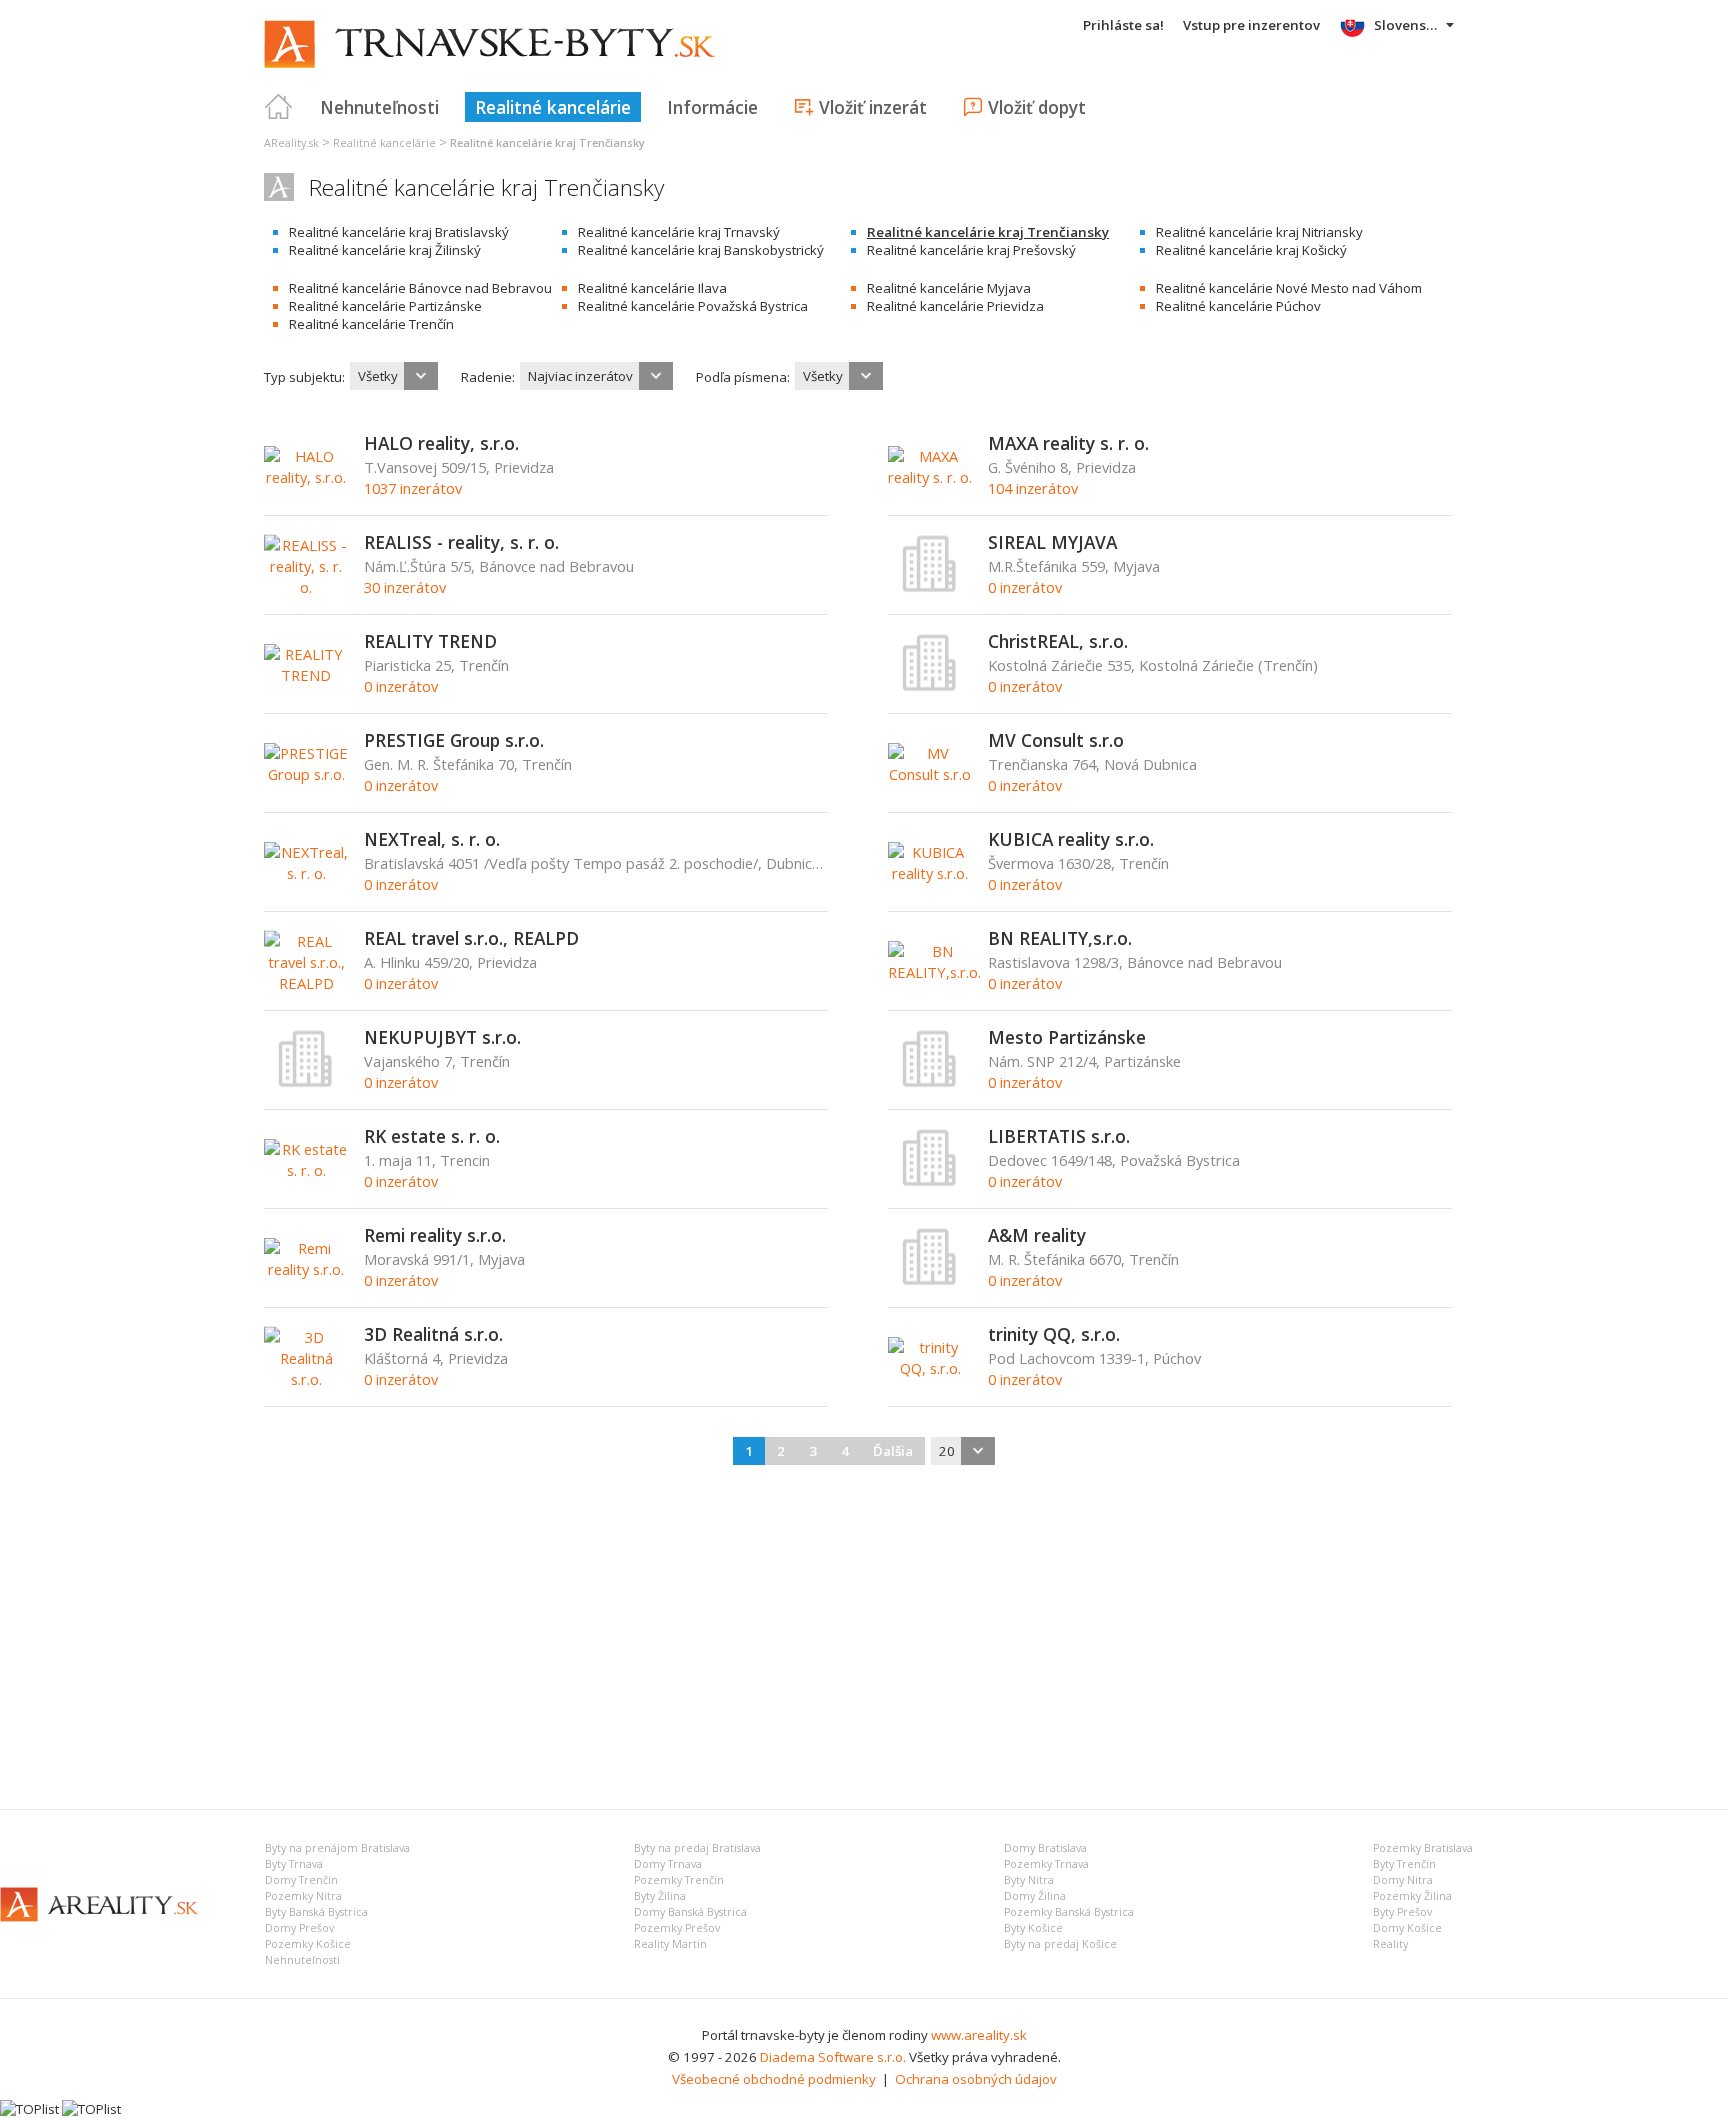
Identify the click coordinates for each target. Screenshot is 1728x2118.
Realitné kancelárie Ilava (652, 288)
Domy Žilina (1035, 1896)
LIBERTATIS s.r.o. (1059, 1136)
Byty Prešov (1402, 1912)
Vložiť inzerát (873, 107)
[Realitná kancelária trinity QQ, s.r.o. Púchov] (930, 1368)
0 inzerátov (1025, 587)
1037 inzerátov (413, 488)
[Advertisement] (864, 1634)
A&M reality (1037, 1235)
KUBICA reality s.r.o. (1071, 839)
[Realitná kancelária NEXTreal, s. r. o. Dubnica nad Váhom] (306, 873)
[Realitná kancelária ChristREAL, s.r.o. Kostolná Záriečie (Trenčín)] (930, 687)
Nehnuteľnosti (379, 107)
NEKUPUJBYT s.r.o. (442, 1037)
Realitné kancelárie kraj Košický (1251, 250)
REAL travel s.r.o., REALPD (471, 938)
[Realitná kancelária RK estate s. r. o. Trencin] (306, 1170)
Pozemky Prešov (677, 1928)
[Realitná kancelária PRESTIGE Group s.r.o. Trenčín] (306, 774)
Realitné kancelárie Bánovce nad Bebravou (420, 288)
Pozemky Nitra (303, 1896)
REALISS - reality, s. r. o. (461, 542)
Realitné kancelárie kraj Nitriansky (1259, 232)
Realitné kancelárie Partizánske (385, 306)
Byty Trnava (294, 1864)
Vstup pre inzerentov (1251, 25)
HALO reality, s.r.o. (441, 443)
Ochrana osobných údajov (976, 2079)
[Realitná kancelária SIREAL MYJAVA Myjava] (930, 588)
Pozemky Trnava (1046, 1864)
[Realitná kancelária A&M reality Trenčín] (930, 1281)
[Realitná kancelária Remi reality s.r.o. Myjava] (306, 1269)
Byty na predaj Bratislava (697, 1848)
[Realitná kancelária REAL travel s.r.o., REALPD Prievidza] (306, 983)
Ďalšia (893, 1451)
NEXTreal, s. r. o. (432, 839)
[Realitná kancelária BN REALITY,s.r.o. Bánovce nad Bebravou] (934, 972)
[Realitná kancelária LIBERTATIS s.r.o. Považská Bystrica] (930, 1182)
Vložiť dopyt (1037, 107)
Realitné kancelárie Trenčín (371, 324)
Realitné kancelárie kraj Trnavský (679, 232)
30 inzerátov (405, 587)
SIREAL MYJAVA (1052, 542)
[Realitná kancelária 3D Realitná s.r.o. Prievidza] (306, 1379)
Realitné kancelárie (553, 107)
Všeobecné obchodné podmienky (774, 2079)
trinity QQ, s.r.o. (1054, 1334)
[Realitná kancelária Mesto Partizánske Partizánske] (930, 1083)
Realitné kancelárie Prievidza (955, 306)
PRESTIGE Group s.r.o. (454, 740)
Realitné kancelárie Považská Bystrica (693, 306)
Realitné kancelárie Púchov (1238, 306)
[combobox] (394, 376)
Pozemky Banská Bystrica (1069, 1912)
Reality (1390, 1944)
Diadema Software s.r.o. (833, 2057)
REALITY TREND (430, 641)
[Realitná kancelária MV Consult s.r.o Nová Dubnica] (930, 774)
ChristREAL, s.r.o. (1058, 641)
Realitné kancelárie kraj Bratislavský (399, 232)
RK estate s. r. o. (432, 1136)
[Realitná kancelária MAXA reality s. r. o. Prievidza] (930, 477)
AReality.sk (291, 143)
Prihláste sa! (1123, 25)
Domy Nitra (1403, 1880)
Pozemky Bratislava (1423, 1848)
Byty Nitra (1029, 1880)
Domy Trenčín (301, 1880)
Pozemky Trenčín (679, 1880)
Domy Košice (1407, 1928)
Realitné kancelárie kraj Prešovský (971, 250)
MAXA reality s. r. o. (1068, 443)
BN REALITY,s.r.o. (1060, 938)
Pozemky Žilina (1412, 1896)
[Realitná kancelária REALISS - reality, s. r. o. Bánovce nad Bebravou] (306, 587)
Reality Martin (670, 1944)
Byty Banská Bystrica (316, 1912)
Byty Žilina (660, 1896)
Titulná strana (279, 107)
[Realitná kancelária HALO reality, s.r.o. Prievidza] (306, 477)
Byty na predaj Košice (1060, 1944)
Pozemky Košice (308, 1944)
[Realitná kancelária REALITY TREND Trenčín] (306, 675)
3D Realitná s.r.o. (433, 1334)
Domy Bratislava (1045, 1848)
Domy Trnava (668, 1864)
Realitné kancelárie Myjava (949, 288)
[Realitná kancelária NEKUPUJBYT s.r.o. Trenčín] (306, 1083)
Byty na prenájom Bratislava (337, 1848)
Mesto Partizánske (1067, 1037)
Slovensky (1407, 25)
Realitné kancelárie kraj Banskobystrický (701, 250)
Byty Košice (1033, 1928)
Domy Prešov (299, 1928)
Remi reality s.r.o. (435, 1235)
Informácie (712, 107)
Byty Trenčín (1404, 1864)
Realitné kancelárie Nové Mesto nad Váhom (1289, 288)
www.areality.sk (979, 2035)
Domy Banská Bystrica (690, 1912)
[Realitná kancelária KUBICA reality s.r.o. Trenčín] (930, 873)
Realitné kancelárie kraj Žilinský (385, 250)
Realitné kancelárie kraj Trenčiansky (988, 232)
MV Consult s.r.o (1056, 740)
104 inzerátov (1033, 488)
